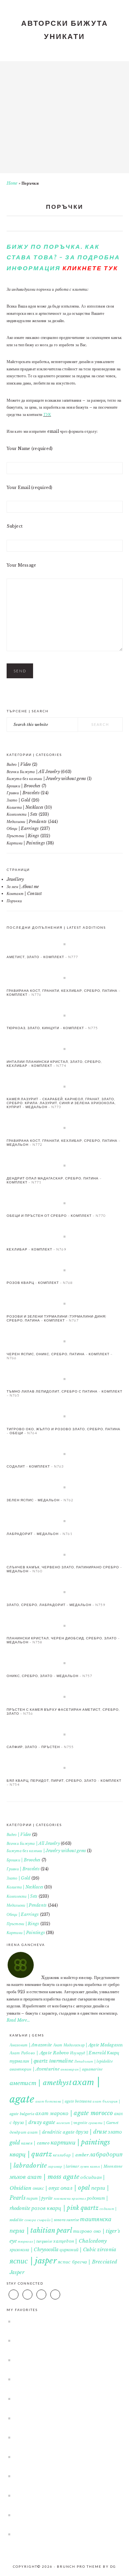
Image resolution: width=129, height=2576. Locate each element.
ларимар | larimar (64, 2166)
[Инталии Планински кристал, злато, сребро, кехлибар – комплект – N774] (65, 1049)
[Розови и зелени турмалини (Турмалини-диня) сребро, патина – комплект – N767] (65, 1303)
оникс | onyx (46, 2188)
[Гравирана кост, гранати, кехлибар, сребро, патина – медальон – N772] (65, 1128)
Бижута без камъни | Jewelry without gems (46, 779)
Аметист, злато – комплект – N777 (42, 957)
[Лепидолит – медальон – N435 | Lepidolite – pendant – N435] (62, 2321)
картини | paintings (81, 2142)
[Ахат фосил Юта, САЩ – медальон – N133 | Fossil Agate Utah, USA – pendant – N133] (62, 2534)
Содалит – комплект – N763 (35, 1466)
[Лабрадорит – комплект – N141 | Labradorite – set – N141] (62, 2418)
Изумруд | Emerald (88, 2053)
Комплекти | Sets (22, 814)
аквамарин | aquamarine (82, 2069)
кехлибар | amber (71, 2155)
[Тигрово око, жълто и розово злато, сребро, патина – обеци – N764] (65, 1416)
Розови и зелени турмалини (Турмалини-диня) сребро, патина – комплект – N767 (57, 1318)
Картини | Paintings (26, 843)
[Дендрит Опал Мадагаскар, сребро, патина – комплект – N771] (65, 1165)
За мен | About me (23, 887)
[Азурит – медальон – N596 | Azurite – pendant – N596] (62, 2379)
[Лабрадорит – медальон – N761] (65, 1521)
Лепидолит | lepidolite (93, 2061)
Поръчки (14, 901)
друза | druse (91, 2132)
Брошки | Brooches (24, 786)
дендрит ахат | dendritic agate (42, 2132)
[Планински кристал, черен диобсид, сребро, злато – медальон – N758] (65, 1625)
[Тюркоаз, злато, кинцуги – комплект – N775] (65, 1015)
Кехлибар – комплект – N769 (36, 1249)
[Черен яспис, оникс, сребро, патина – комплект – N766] (65, 1341)
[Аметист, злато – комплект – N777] (65, 944)
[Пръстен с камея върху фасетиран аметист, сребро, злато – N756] (65, 1697)
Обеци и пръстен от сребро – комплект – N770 (56, 1215)
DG (113, 2566)
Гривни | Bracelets (23, 793)
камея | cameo (35, 2143)
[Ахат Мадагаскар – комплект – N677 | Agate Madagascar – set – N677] (62, 2476)
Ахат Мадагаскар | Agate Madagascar (89, 2045)
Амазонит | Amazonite (31, 2045)
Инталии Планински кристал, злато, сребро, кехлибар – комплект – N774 (54, 1064)
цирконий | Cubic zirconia (88, 2250)
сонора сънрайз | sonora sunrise (52, 2220)
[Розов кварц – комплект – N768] (65, 1270)
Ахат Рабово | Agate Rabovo (39, 2053)
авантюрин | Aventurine (35, 2069)
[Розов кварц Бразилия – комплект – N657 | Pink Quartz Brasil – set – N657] (62, 2437)
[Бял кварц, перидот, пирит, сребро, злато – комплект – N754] (65, 1768)
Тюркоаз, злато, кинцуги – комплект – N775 (52, 1028)
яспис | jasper (33, 2261)
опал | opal (75, 2188)
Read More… (18, 2020)
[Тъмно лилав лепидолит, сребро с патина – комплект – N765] (65, 1379)
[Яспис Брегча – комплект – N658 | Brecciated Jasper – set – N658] (62, 2457)
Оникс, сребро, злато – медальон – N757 (49, 1676)
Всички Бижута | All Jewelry (33, 772)
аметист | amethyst (41, 2083)
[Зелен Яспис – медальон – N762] (65, 1487)
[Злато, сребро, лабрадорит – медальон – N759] (65, 1592)
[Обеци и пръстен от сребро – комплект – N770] (65, 1203)
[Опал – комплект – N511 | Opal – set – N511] (62, 2360)
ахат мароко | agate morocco (74, 2113)
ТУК (47, 414)
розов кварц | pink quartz (65, 2208)
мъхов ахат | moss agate (45, 2177)
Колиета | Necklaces (25, 807)
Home (12, 183)
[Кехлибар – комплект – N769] (65, 1236)
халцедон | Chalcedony (80, 2241)
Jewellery (15, 879)
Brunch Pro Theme (79, 2566)
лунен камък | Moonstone (101, 2166)
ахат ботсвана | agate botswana (64, 2101)
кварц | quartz (31, 2154)
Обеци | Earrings (23, 828)
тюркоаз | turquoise (35, 2241)
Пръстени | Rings (23, 836)
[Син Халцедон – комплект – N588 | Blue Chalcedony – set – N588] (62, 2340)
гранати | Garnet (103, 2123)
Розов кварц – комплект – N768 (40, 1283)
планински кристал (70, 2199)
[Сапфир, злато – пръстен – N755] (65, 1734)
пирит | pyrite (40, 2198)
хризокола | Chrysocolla (34, 2250)
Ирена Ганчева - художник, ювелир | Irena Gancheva (64, 115)
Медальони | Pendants (27, 821)
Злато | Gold (19, 800)
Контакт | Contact (24, 894)
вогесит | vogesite (72, 2123)
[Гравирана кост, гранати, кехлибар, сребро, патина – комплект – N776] (65, 978)
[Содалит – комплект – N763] (65, 1454)
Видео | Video (19, 764)
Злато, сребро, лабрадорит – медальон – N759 (56, 1605)
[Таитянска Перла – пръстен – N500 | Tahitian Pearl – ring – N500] (62, 2515)
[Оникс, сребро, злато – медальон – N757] (65, 1663)
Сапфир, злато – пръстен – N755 (40, 1747)
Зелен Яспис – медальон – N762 (40, 1500)
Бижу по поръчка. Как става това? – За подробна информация (63, 257)
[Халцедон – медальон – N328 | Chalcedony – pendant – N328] (62, 2495)
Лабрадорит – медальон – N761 (40, 1534)
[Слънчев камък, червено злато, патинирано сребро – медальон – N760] (65, 1554)
